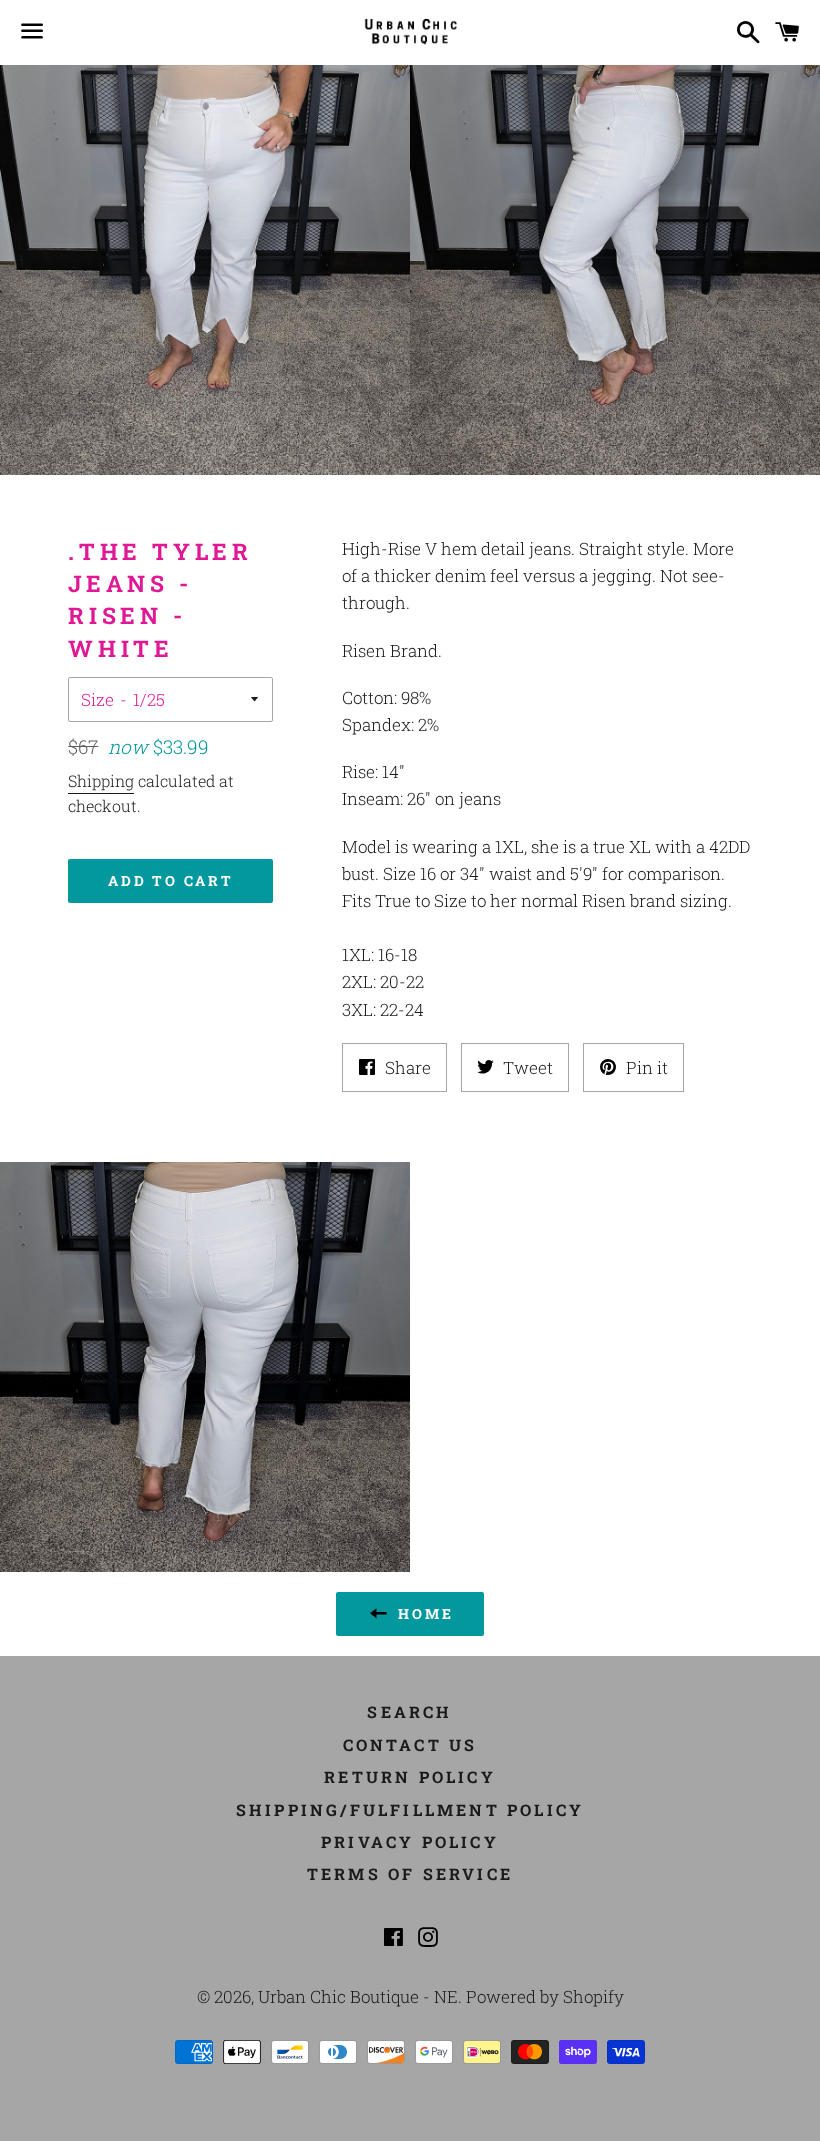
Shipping (101, 780)
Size (97, 699)
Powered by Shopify (545, 1996)
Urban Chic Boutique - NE (358, 1996)
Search (409, 1711)
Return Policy (410, 1776)
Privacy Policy (410, 1841)
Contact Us (410, 1744)
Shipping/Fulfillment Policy (410, 1809)
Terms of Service (410, 1873)
